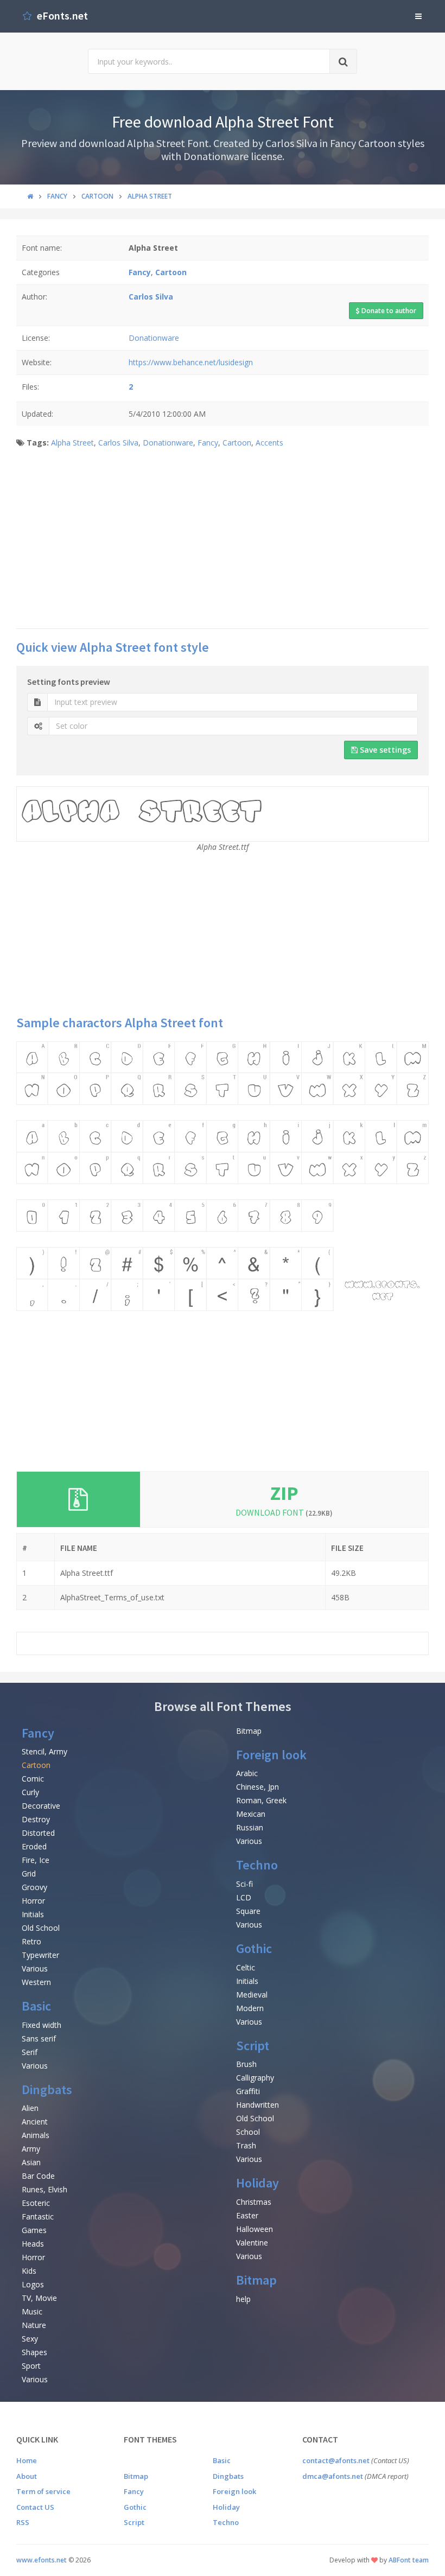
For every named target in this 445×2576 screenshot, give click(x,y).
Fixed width (42, 2025)
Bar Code (38, 2176)
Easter (247, 2215)
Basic (36, 2006)
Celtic (246, 1967)
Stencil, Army (44, 1751)
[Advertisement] (223, 542)
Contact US (35, 2507)
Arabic (247, 1773)
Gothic (254, 1948)
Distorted (38, 1833)
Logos (33, 2284)
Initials (33, 1914)
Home (27, 2460)
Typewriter (40, 1955)
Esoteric (36, 2203)
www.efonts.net (42, 2560)
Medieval (252, 1995)
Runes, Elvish (44, 2189)
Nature (34, 2325)
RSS (23, 2522)
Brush (246, 2064)
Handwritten (258, 2105)
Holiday (258, 2183)
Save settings (384, 750)
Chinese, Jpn (258, 1787)
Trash (246, 2145)
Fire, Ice (36, 1860)
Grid (29, 1874)
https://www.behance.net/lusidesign (191, 362)
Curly (30, 1792)
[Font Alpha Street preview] (223, 1176)
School (248, 2132)
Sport (31, 2366)
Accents (269, 443)
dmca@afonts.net (333, 2476)
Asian (31, 2162)
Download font (284, 1512)
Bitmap (249, 1731)
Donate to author (388, 311)
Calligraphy (255, 2078)
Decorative (41, 1806)
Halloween (255, 2229)
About (27, 2476)
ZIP (284, 1493)
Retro (31, 1941)
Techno (257, 1865)
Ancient (35, 2122)
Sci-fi (244, 1884)
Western (36, 1982)
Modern (250, 2008)
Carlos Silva (118, 443)
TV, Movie (39, 2298)
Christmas (254, 2202)
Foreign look (271, 1755)
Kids (29, 2271)
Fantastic (38, 2216)
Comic (33, 1779)
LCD (244, 1897)
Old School (41, 1928)
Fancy (208, 443)
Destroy (36, 1819)
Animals (36, 2135)
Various (35, 1968)
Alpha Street (72, 443)
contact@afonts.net (336, 2460)
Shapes (34, 2352)
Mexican (251, 1814)
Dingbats (47, 2090)
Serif (30, 2052)
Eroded (34, 1846)
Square (248, 1911)
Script (253, 2046)
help (243, 2299)
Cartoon (237, 443)
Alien (30, 2108)
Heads (33, 2244)
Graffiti (248, 2091)
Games (34, 2230)
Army (31, 2149)
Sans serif (39, 2038)
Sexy (30, 2339)
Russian (250, 1827)
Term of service (43, 2491)
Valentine (252, 2243)
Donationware (154, 338)
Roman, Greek (261, 1800)
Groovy (34, 1887)
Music (32, 2311)
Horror (33, 1901)
